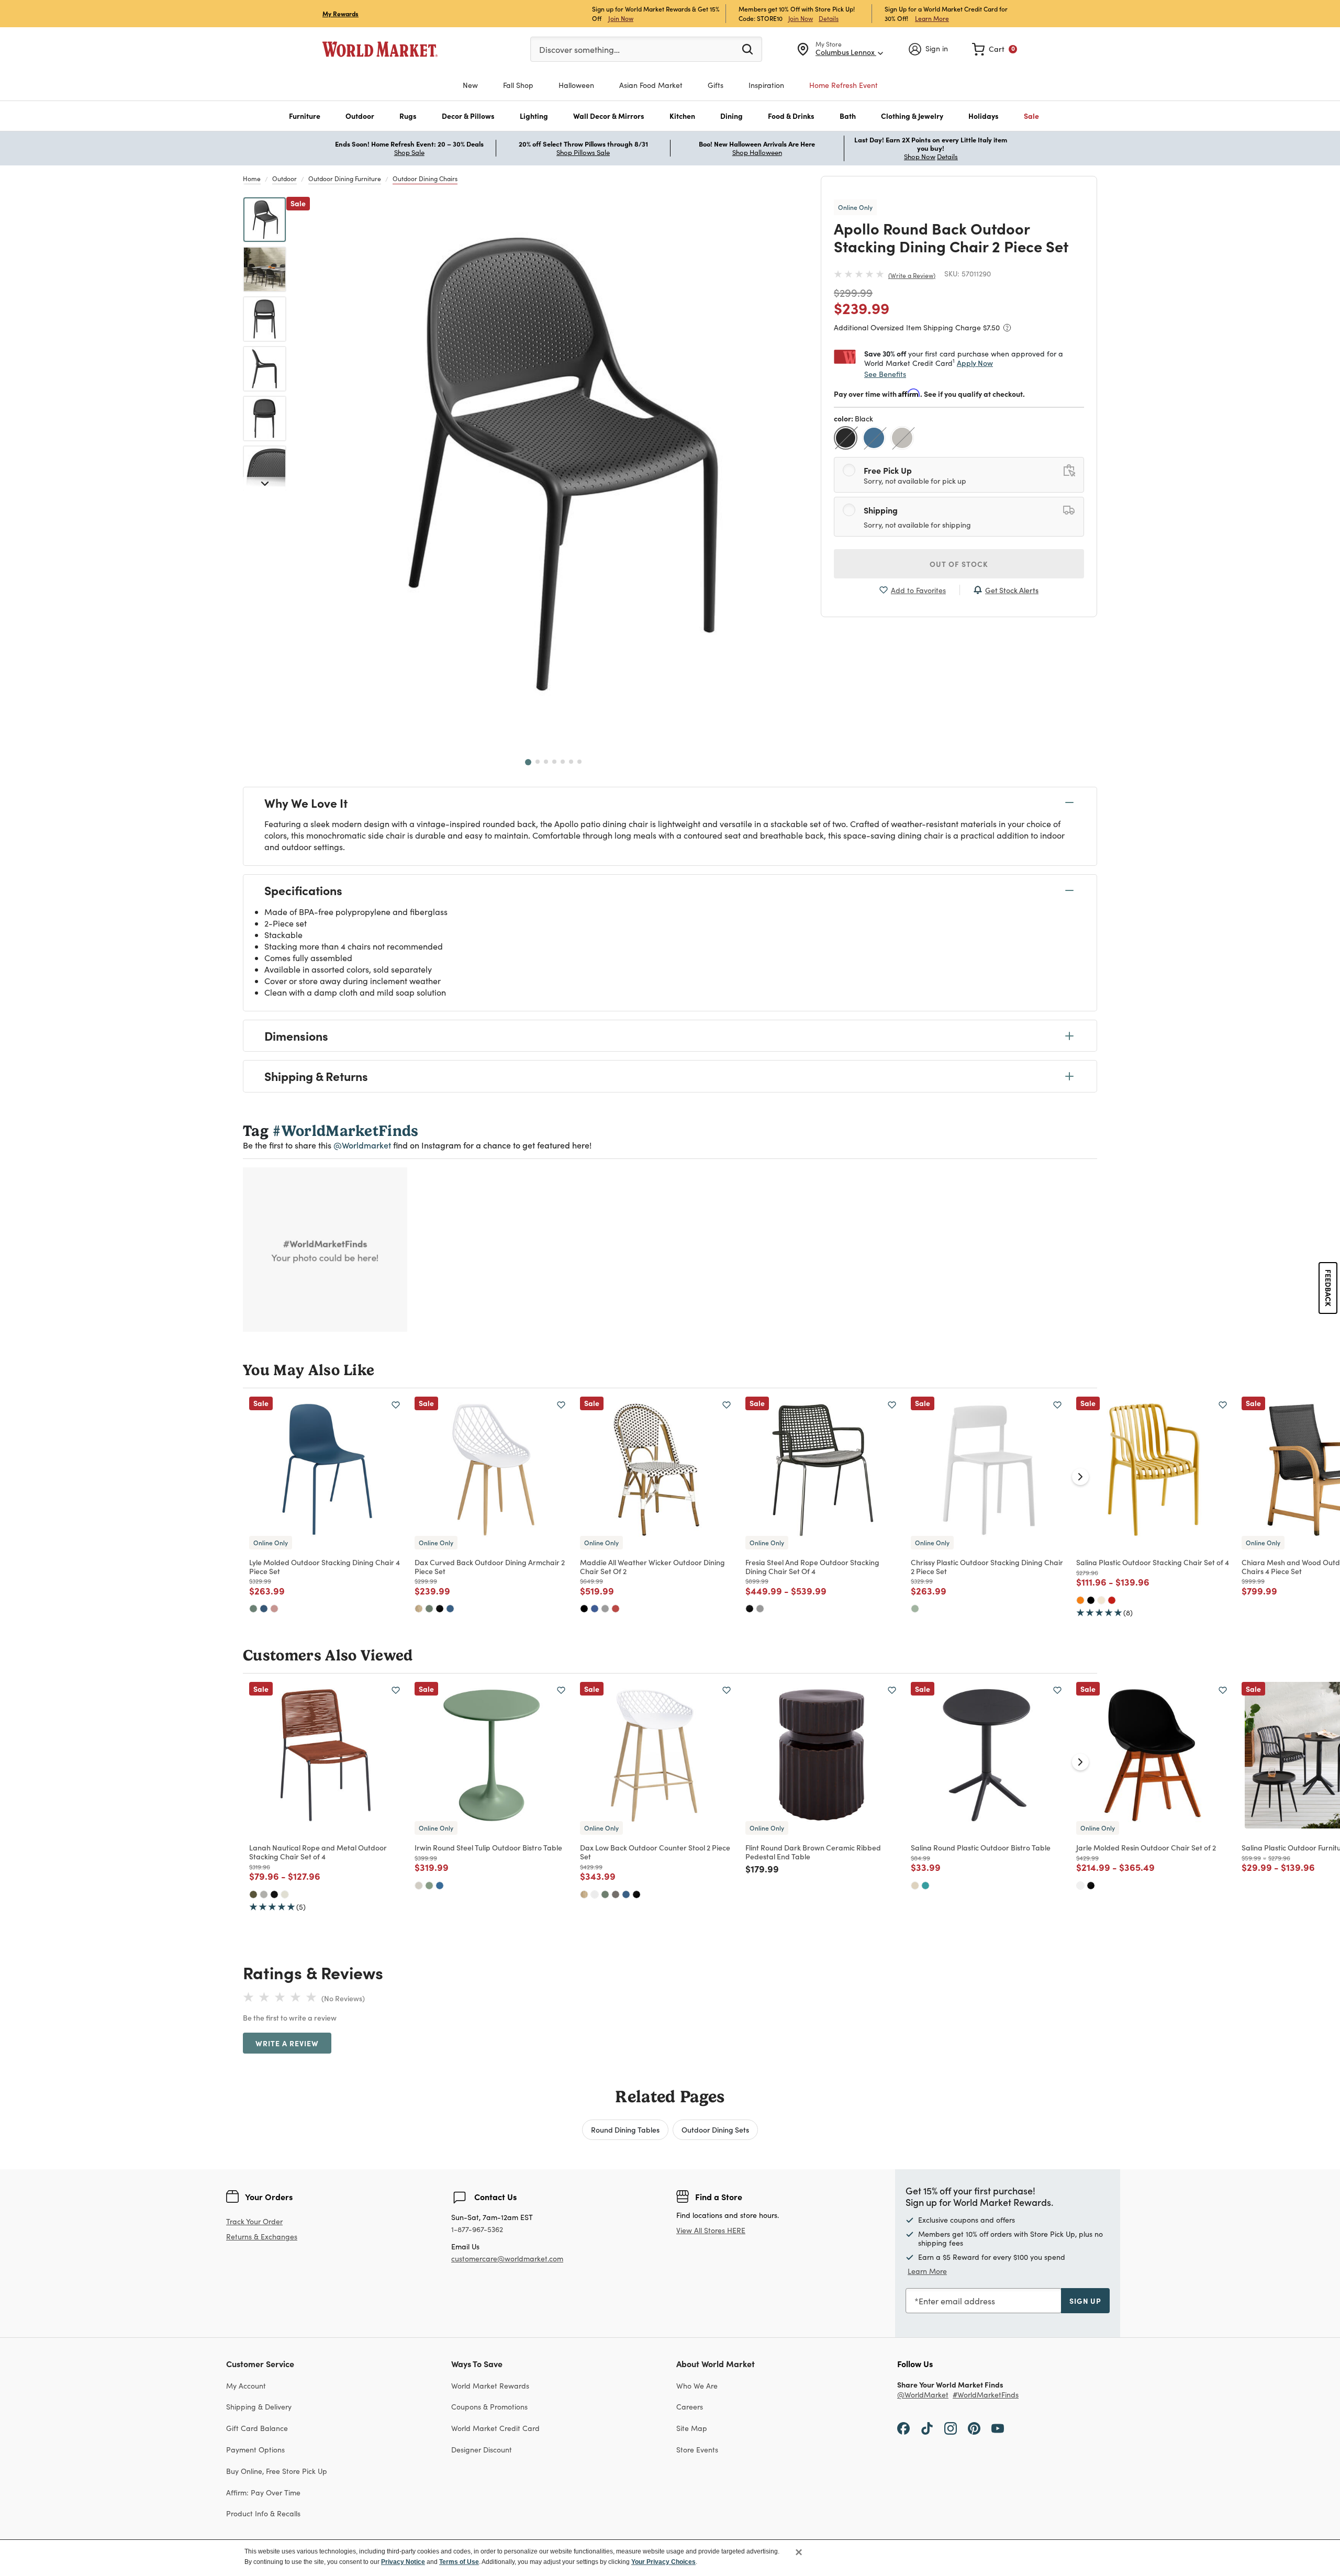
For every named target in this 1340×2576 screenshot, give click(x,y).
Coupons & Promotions (489, 2407)
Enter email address (957, 2301)
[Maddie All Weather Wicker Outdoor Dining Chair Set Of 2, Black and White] (584, 1609)
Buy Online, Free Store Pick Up (277, 2471)
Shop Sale (409, 152)
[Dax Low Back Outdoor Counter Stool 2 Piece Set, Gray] (616, 1894)
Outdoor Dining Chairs (425, 179)
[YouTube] (998, 2428)
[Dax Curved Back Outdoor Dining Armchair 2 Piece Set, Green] (429, 1609)
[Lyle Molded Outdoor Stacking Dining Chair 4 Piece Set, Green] (253, 1609)
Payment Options (255, 2450)
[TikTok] (927, 2428)
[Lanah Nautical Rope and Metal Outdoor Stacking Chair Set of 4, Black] (274, 1894)
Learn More (932, 18)
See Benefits (885, 374)
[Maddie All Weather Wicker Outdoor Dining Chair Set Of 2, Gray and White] (605, 1609)
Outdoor (284, 179)
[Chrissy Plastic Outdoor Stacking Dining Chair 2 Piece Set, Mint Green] (915, 1609)
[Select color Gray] (903, 439)
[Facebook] (903, 2428)
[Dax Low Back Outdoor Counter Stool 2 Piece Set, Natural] (584, 1894)
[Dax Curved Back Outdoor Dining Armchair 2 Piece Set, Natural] (419, 1609)
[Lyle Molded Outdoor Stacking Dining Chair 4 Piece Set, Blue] (264, 1609)
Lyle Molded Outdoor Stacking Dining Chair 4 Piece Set (325, 1566)
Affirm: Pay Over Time (263, 2493)
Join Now (621, 18)
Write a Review (912, 275)
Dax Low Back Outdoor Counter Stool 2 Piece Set (655, 1852)
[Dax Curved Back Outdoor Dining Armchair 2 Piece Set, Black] (440, 1609)
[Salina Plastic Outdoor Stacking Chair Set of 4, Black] (1091, 1600)
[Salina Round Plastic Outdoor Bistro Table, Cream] (915, 1886)
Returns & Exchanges (262, 2237)
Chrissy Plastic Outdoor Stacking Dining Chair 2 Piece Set (987, 1566)
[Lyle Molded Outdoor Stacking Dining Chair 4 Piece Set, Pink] (274, 1609)
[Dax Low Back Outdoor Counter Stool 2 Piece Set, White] (595, 1894)
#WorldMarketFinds (986, 2395)
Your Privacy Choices (663, 2562)
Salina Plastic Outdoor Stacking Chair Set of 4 (1153, 1562)
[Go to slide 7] (579, 762)
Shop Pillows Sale (583, 152)
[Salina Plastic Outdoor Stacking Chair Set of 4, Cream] (1101, 1600)
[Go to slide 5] (563, 762)
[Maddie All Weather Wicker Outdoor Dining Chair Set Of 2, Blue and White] (595, 1609)
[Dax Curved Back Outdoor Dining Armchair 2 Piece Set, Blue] (450, 1609)
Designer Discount (482, 2450)
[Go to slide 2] (538, 762)
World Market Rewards (490, 2386)
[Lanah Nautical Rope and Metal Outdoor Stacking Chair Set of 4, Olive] (253, 1894)
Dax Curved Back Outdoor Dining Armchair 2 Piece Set (490, 1566)
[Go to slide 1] (528, 762)
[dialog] (670, 2558)
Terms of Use (459, 2562)
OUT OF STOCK (959, 564)
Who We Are (697, 2386)
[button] (305, 116)
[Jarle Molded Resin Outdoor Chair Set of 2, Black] (1091, 1886)
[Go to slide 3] (546, 762)
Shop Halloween (757, 152)
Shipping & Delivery (259, 2407)
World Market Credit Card (495, 2428)
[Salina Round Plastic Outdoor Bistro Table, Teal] (925, 1886)
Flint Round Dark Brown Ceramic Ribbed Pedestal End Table (813, 1852)
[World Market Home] (380, 49)
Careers (690, 2407)
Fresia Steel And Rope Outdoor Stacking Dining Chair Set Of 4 (812, 1566)
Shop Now (920, 157)
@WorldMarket (923, 2395)
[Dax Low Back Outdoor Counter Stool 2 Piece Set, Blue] (626, 1894)
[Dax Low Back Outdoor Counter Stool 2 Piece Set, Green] (605, 1894)
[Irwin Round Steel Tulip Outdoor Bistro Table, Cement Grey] (419, 1886)
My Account (246, 2386)
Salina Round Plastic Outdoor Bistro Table (981, 1847)
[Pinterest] (974, 2428)
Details (829, 18)
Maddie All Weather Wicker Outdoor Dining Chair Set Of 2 (652, 1566)
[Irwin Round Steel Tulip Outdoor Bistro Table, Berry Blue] (440, 1886)
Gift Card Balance (257, 2428)
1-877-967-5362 (477, 2230)
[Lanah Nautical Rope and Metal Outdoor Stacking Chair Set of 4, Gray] (264, 1894)
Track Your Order (254, 2221)
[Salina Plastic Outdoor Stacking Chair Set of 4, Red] (1112, 1600)
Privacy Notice (403, 2562)
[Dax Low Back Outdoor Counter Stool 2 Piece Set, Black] (636, 1894)
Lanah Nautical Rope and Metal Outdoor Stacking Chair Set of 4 (318, 1852)
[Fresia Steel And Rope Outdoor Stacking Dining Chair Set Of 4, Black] (750, 1609)
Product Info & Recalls (263, 2513)
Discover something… (579, 49)
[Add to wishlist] (396, 1405)
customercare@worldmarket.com (507, 2259)
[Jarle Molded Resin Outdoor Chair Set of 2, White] (1080, 1886)
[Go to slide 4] (554, 762)
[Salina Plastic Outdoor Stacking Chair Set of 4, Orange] (1080, 1600)
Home (252, 179)
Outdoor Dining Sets (715, 2129)
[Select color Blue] (875, 439)
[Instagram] (951, 2428)
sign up (1085, 2301)
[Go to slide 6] (571, 762)
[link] (995, 49)
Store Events (697, 2450)
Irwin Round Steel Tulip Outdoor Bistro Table (488, 1847)
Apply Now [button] (975, 363)
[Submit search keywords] (747, 49)
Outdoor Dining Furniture (345, 179)
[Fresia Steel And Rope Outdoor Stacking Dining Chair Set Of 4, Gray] (760, 1609)
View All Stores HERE (711, 2230)
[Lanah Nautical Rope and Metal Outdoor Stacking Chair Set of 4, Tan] (285, 1894)
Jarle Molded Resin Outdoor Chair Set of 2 (1146, 1847)
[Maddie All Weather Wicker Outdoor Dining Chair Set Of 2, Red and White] (616, 1609)
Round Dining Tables (625, 2129)
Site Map (692, 2428)
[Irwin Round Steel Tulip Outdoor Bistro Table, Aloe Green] (429, 1886)
